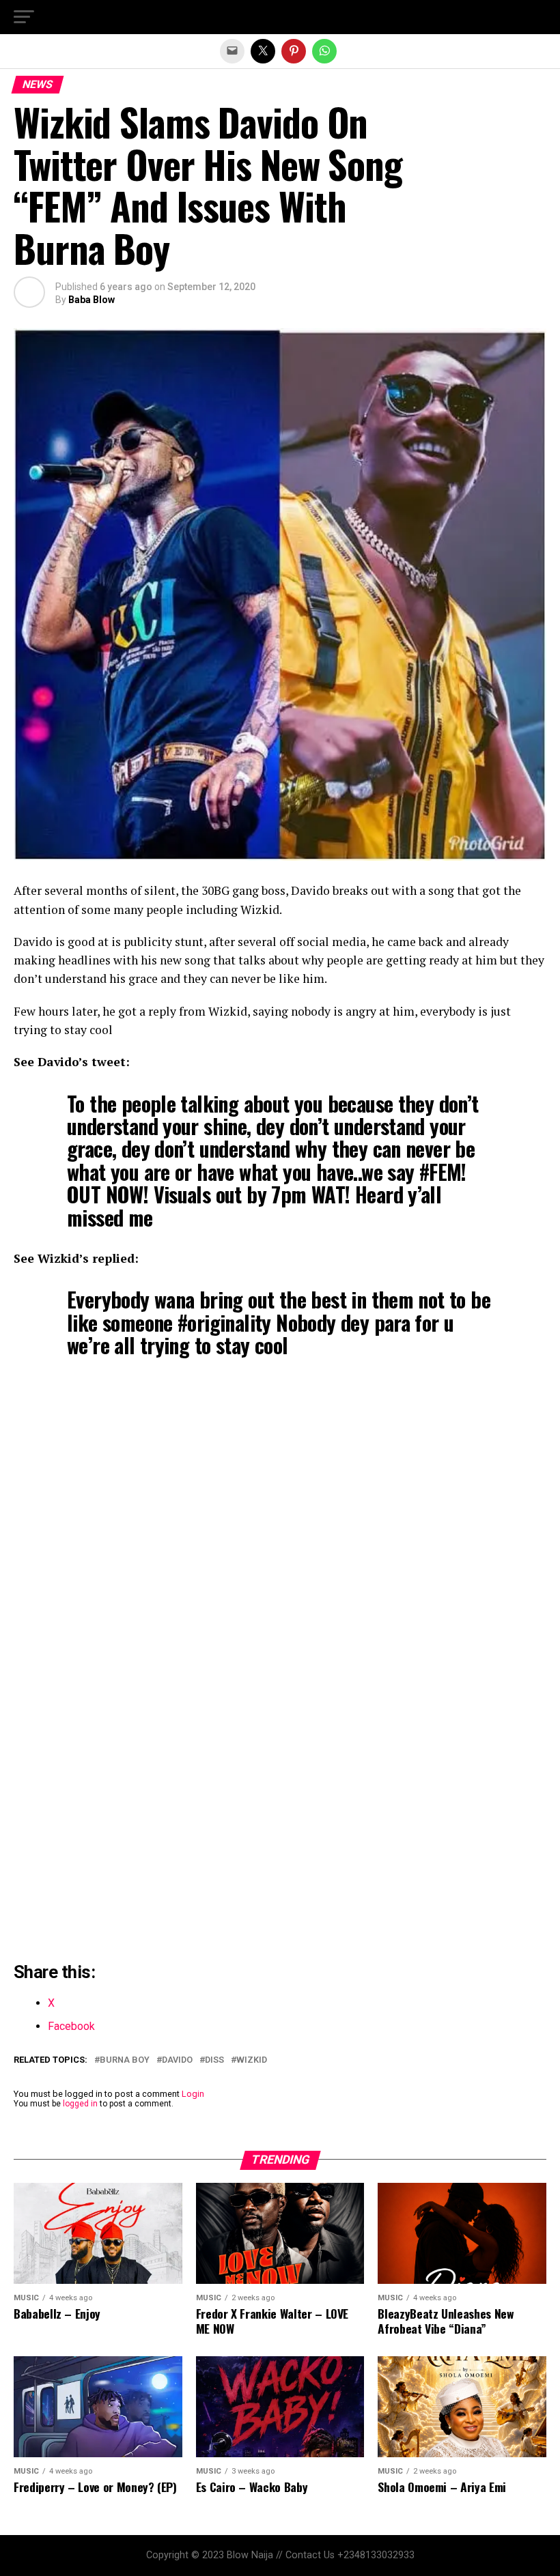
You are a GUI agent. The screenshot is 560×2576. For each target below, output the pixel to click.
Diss (214, 2060)
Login (193, 2094)
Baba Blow (92, 300)
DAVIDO (177, 2060)
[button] (24, 17)
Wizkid (252, 2060)
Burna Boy (125, 2060)
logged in (80, 2104)
